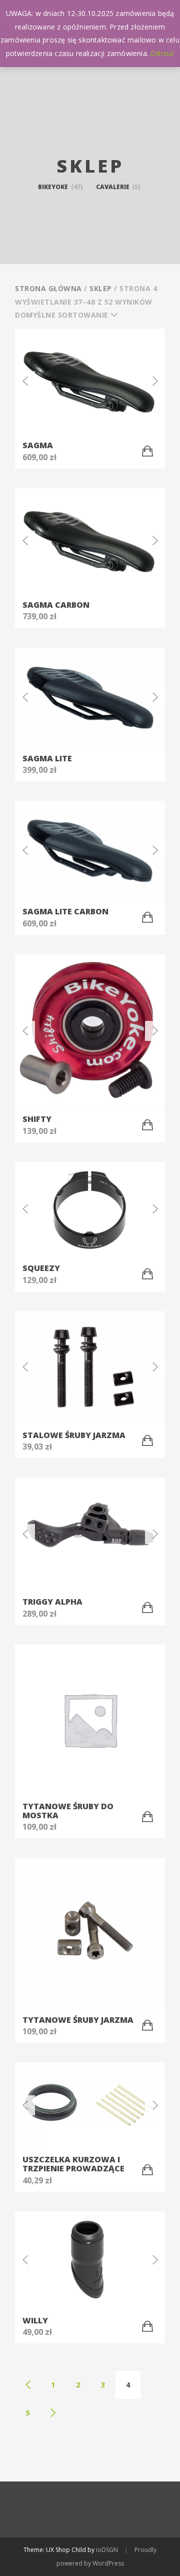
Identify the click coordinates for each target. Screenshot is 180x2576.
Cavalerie (118, 187)
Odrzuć (162, 53)
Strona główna (48, 288)
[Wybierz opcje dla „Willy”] (147, 2326)
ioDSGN (107, 2550)
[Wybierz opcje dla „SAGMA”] (147, 451)
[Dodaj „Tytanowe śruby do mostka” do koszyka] (147, 1817)
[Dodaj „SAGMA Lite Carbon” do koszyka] (147, 917)
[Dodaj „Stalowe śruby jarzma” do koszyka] (147, 1441)
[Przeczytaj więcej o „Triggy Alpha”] (147, 1608)
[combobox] (70, 315)
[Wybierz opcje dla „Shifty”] (147, 1125)
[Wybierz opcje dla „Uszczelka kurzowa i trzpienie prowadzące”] (147, 2170)
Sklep (101, 288)
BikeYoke (60, 187)
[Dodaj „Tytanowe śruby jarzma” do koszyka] (147, 2025)
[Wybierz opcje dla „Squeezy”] (147, 1274)
